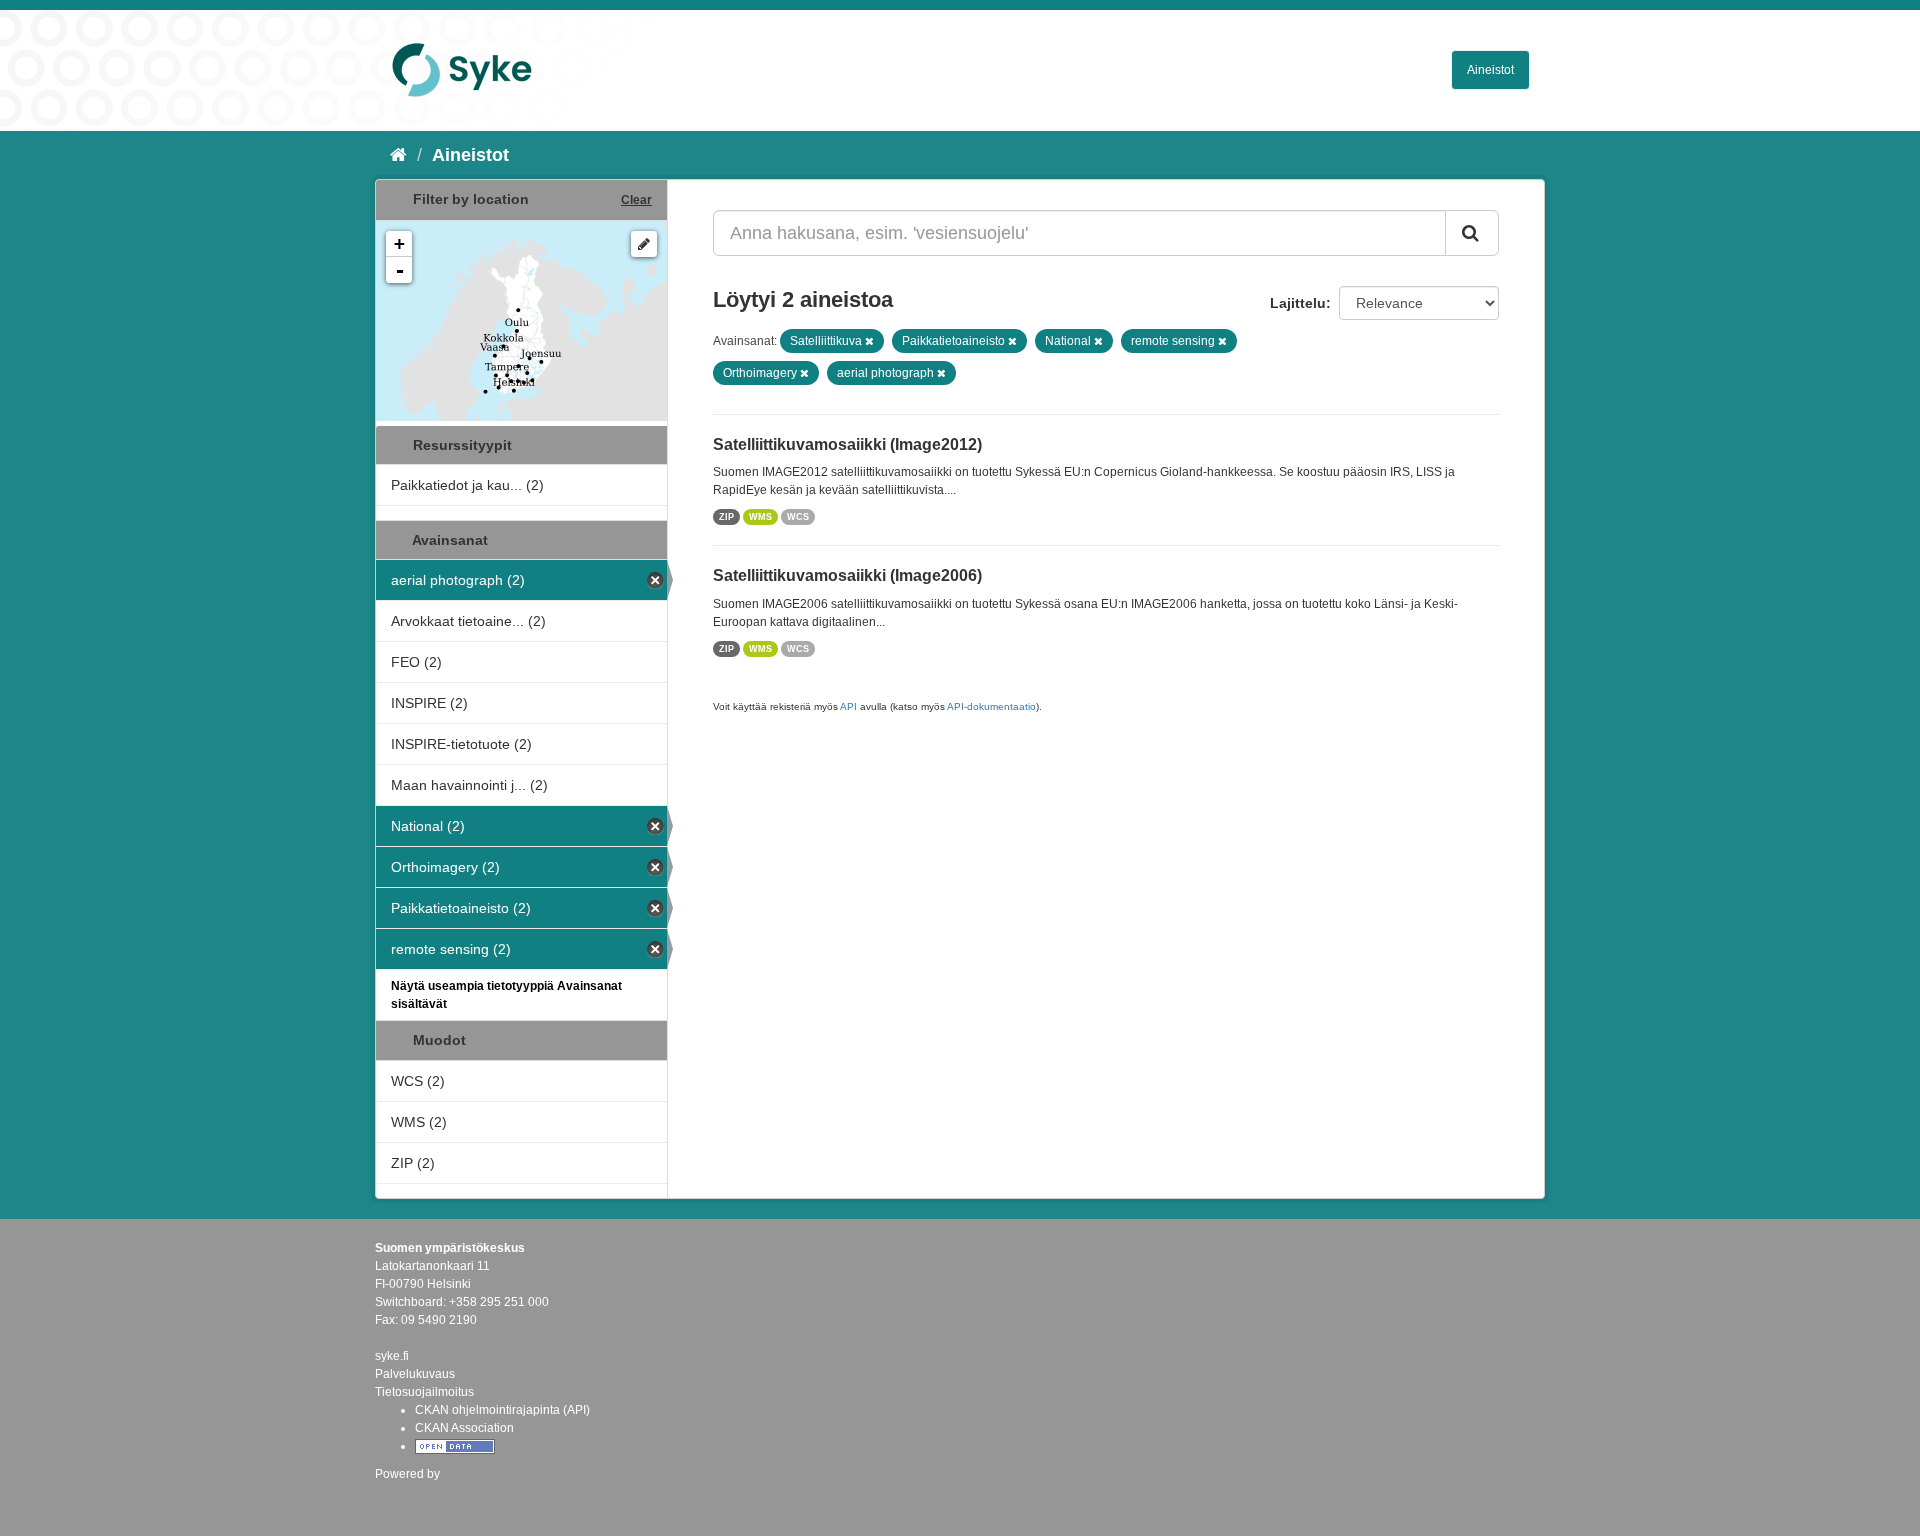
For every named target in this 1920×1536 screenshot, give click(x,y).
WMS (760, 517)
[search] (1472, 233)
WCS (798, 517)
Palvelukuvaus (415, 1374)
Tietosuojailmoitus (424, 1392)
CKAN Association (464, 1428)
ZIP (726, 517)
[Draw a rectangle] (644, 244)
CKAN (409, 1495)
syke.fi (392, 1356)
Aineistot (1490, 70)
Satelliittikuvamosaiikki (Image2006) (847, 575)
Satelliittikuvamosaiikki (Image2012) (847, 444)
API (848, 706)
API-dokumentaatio (991, 706)
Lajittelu (1298, 303)
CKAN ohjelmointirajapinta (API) (502, 1410)
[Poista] (869, 341)
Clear (636, 200)
